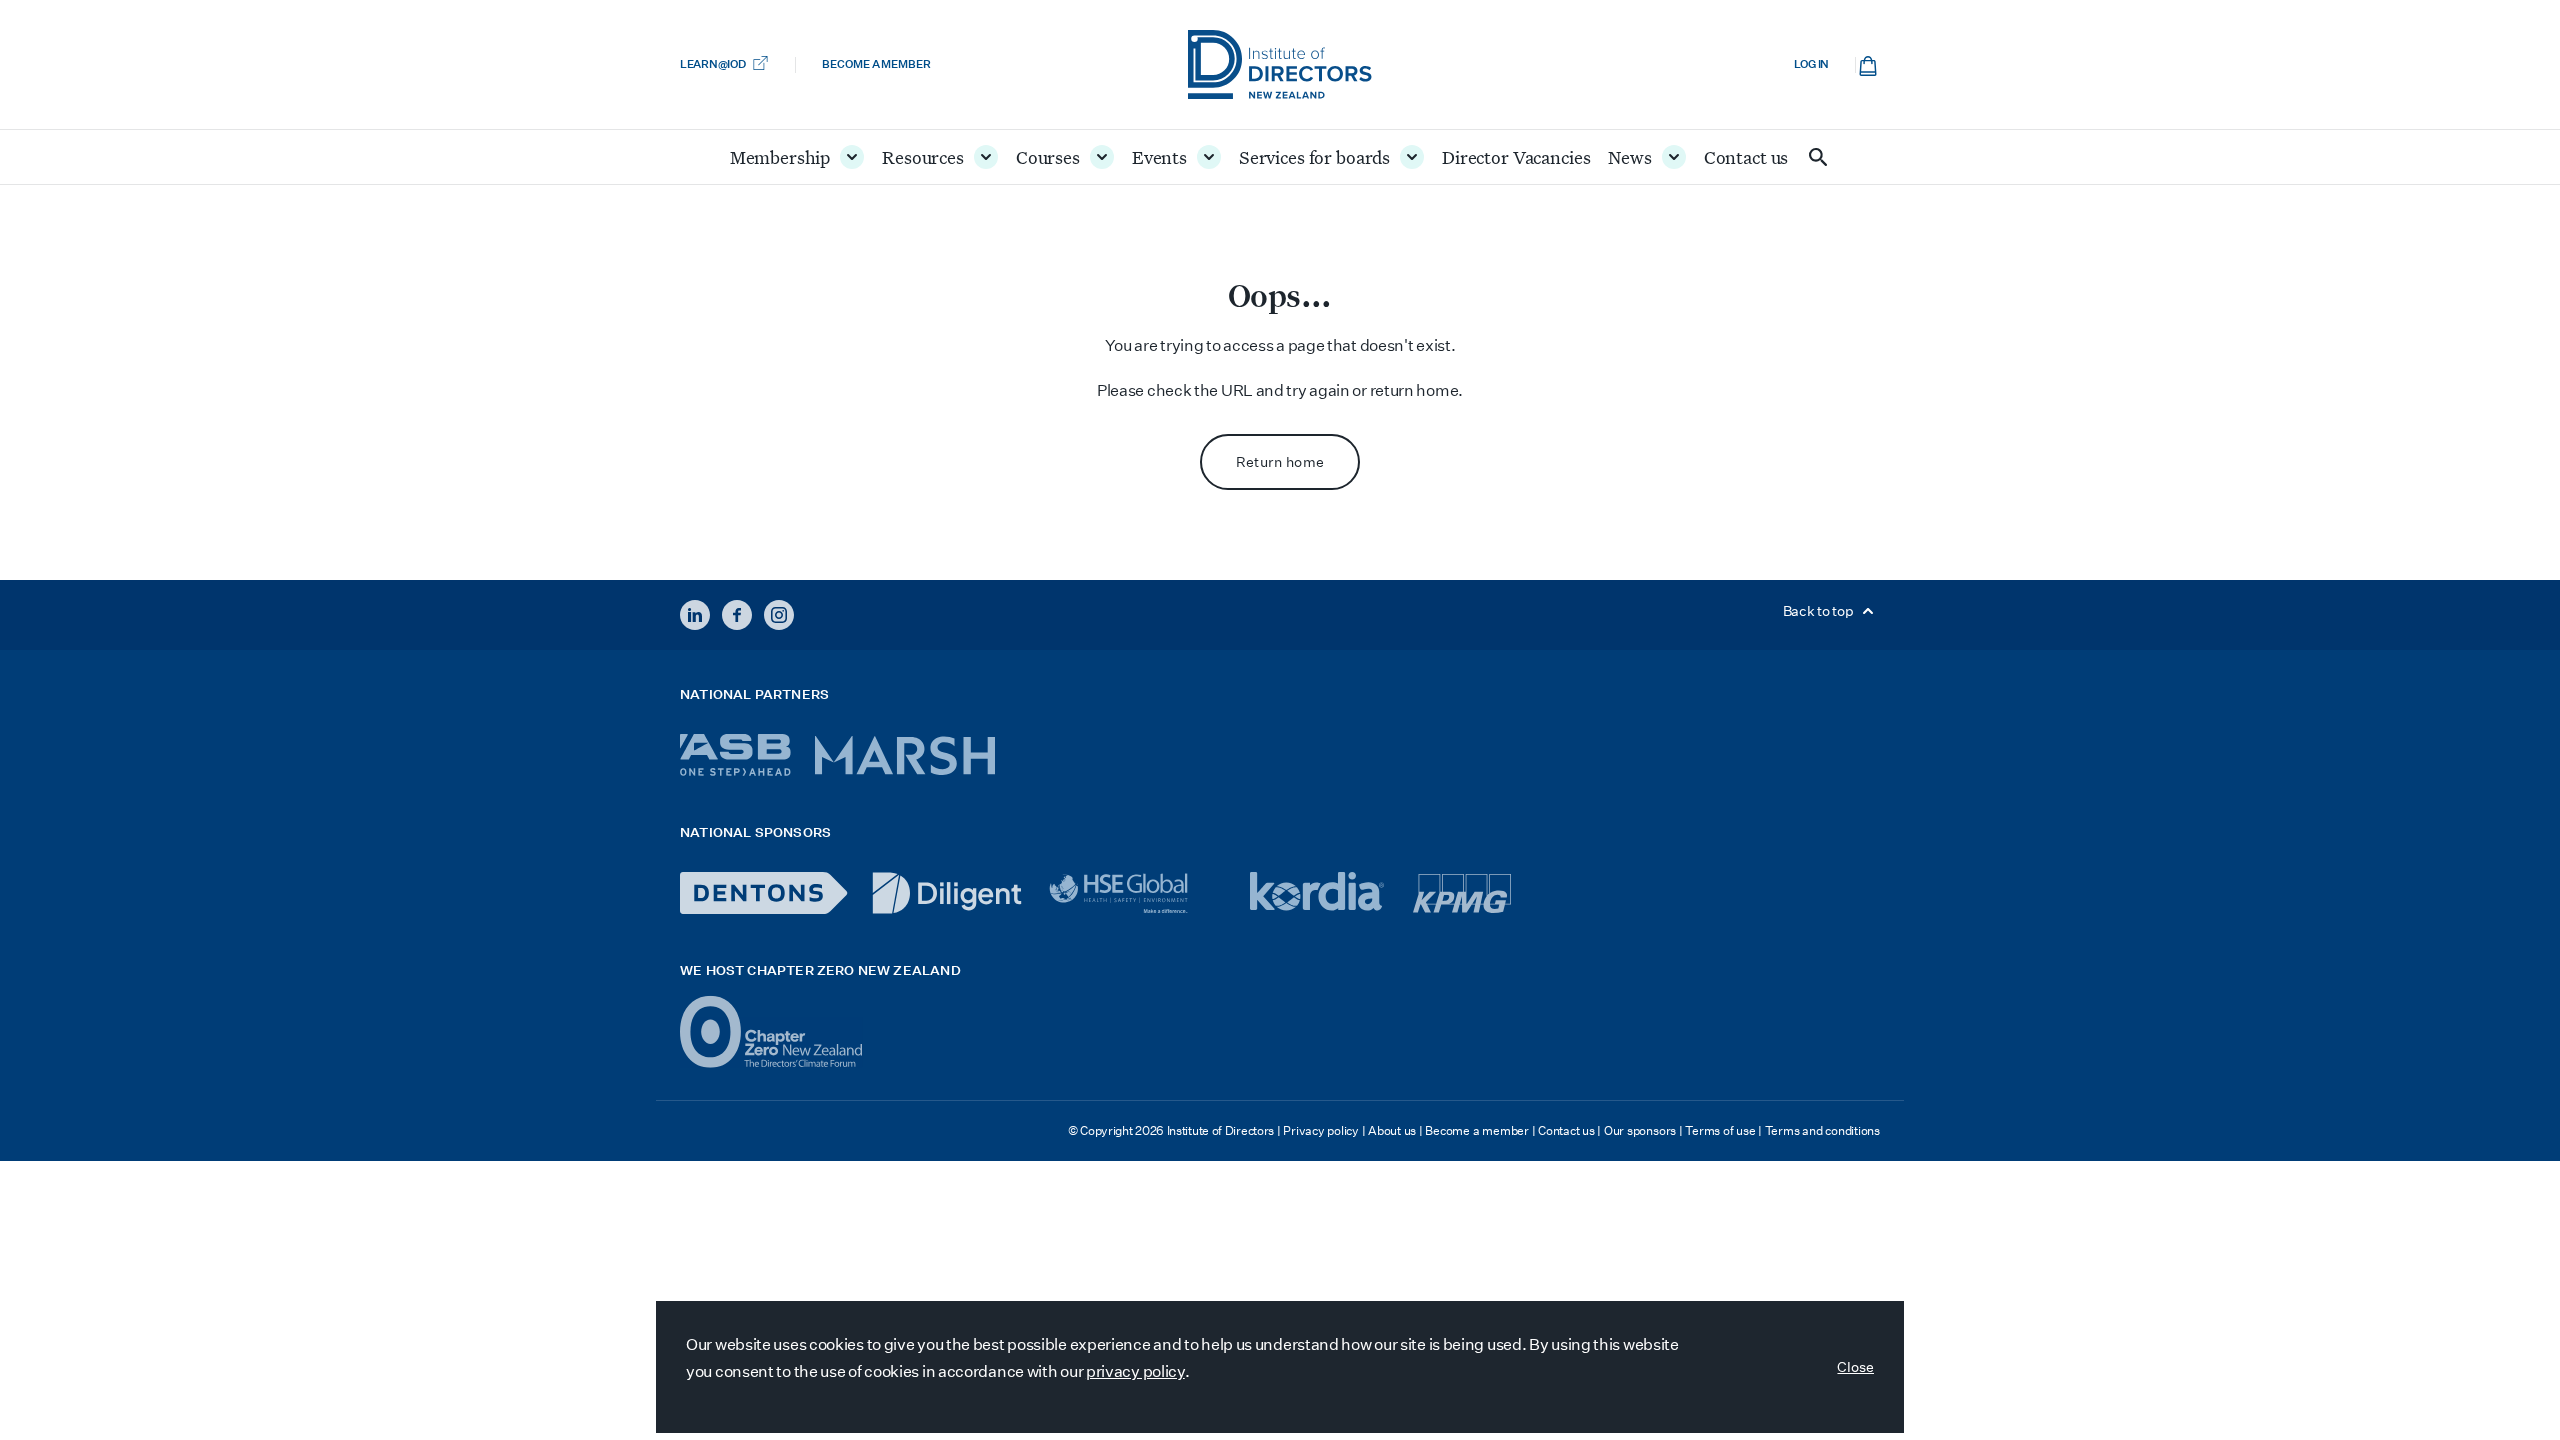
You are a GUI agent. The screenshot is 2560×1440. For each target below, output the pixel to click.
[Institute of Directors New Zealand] (1280, 64)
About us (1392, 1130)
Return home (1280, 462)
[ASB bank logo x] (735, 755)
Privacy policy (1321, 1130)
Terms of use (1720, 1130)
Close (1855, 1367)
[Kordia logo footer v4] (1319, 893)
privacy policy (1135, 1371)
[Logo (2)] (771, 1031)
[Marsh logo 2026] (905, 755)
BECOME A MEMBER (876, 64)
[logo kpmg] (1462, 893)
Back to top (1819, 611)
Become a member (1477, 1130)
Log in (1811, 64)
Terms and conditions (1822, 1130)
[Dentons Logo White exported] (764, 893)
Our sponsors (1640, 1130)
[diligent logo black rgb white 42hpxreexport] (947, 893)
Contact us (1566, 1130)
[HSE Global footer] (1136, 893)
